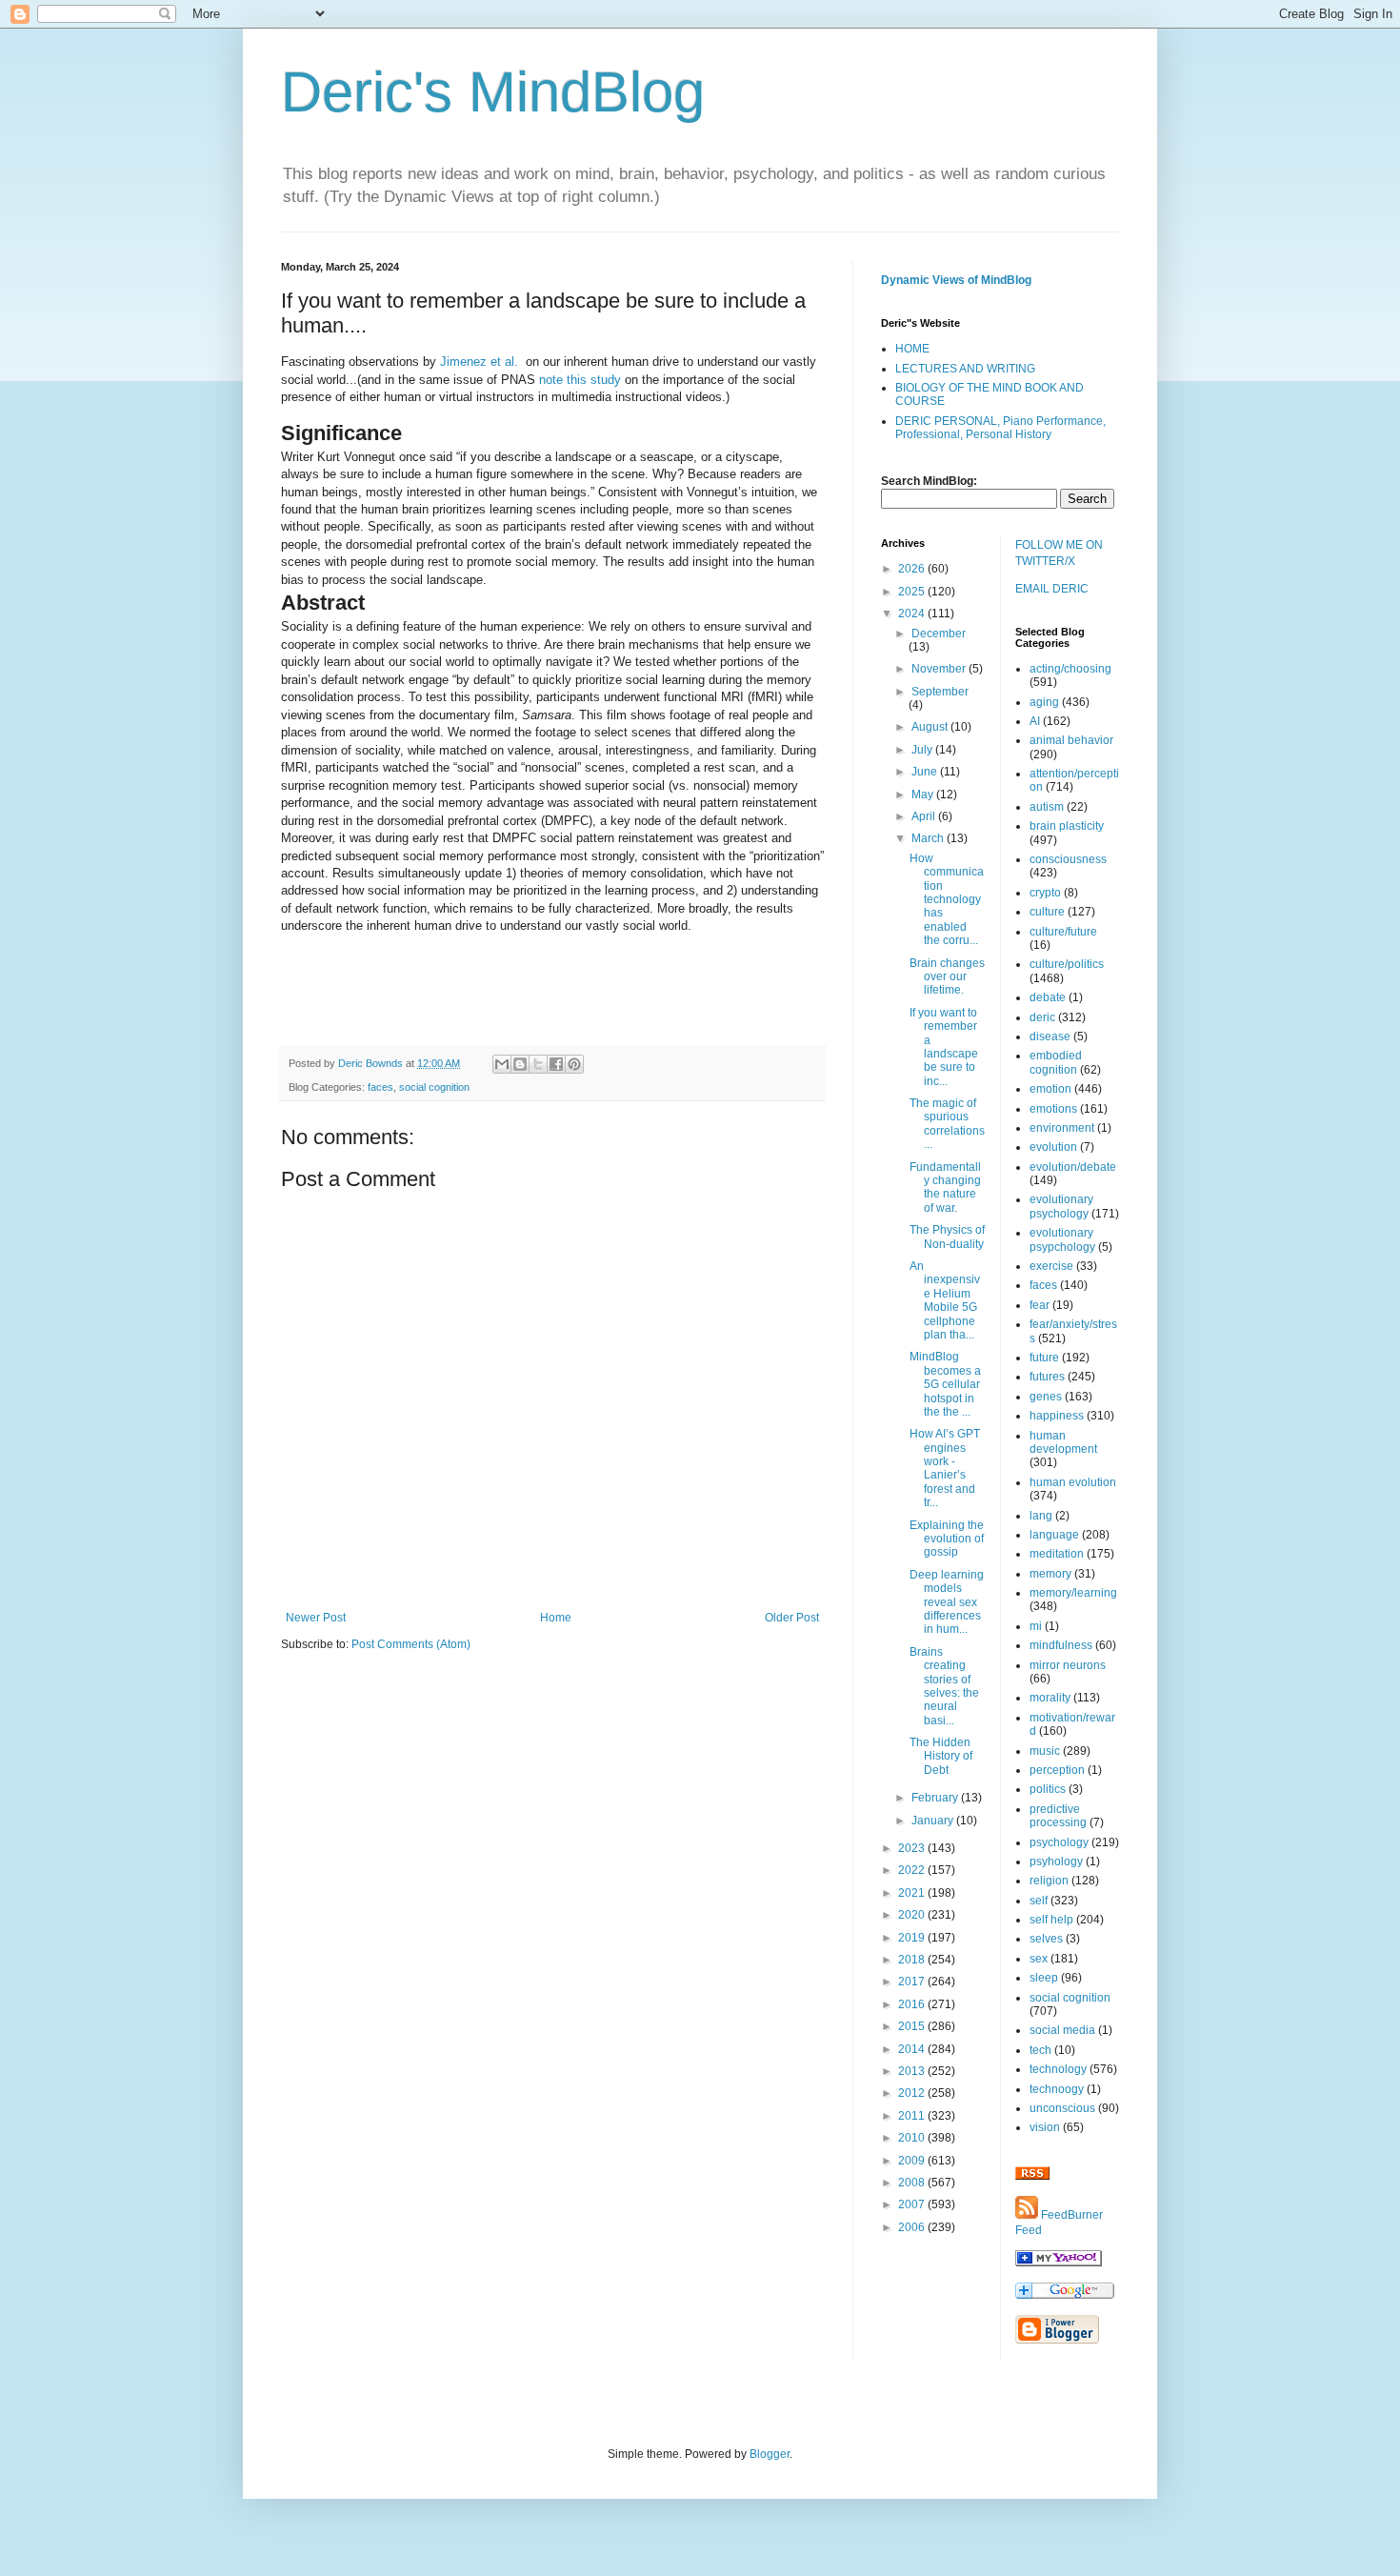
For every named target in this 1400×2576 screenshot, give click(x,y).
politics (1048, 1789)
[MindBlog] (1059, 2263)
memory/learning (1073, 1593)
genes (1046, 1397)
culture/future (1063, 932)
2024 (913, 614)
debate (1048, 997)
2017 (913, 1982)
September (940, 692)
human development (1063, 1442)
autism (1047, 807)
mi (1036, 1626)
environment (1062, 1128)
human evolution (1073, 1482)
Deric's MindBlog (493, 92)
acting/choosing (1070, 669)
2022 (913, 1870)
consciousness (1068, 859)
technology (1058, 2069)
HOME (912, 349)
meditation (1057, 1554)
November (940, 669)
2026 (913, 569)
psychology (1059, 1842)
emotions (1053, 1109)
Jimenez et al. (479, 362)
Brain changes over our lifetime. (947, 977)
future (1044, 1358)
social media (1062, 2030)
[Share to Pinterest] (574, 1064)
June (926, 772)
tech (1040, 2050)
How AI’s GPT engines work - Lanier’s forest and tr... (945, 1468)
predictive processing (1058, 1816)
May (924, 795)
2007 (913, 2204)
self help (1051, 1920)
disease (1050, 1036)
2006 (913, 2227)
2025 (913, 592)
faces (380, 1087)
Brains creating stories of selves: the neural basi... (944, 1686)
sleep (1044, 1978)
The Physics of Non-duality (947, 1237)
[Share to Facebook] (556, 1064)
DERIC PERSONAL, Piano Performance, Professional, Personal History (1000, 428)
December (939, 634)
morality (1050, 1698)
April (925, 816)
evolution (1053, 1147)
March (929, 838)
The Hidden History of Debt (941, 1756)
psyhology (1056, 1862)
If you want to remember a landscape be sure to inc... (944, 1047)
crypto (1045, 893)
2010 (913, 2138)
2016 (913, 2004)
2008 (913, 2183)
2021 (913, 1893)
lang (1041, 1516)
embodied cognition (1056, 1062)
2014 (913, 2049)
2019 (913, 1938)
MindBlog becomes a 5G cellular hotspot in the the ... (945, 1384)
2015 (913, 2026)
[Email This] (502, 1064)
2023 (913, 1848)
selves (1046, 1939)
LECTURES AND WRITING (965, 369)
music (1045, 1751)
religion (1049, 1881)
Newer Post (316, 1618)
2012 (913, 2093)
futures (1047, 1377)
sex (1039, 1959)
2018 (913, 1960)
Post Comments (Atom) (411, 1644)
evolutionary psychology (1061, 1206)
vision (1045, 2127)
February (936, 1798)
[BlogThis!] (520, 1064)
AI (1035, 721)
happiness (1057, 1416)
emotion (1050, 1089)
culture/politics (1067, 964)
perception (1057, 1770)
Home (556, 1618)
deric (1042, 1017)
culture (1047, 912)
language (1054, 1535)
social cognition (434, 1087)
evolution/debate (1073, 1167)
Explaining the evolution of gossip (947, 1539)
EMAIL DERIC (1052, 589)
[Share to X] (538, 1064)
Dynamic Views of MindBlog (956, 280)
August (931, 727)
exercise (1051, 1266)
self (1039, 1901)
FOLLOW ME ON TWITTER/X (1059, 553)
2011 (913, 2116)
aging (1044, 702)
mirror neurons (1068, 1665)
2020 (913, 1915)
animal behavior (1071, 740)
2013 (913, 2071)
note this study (580, 380)
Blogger (770, 2454)
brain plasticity (1067, 826)
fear (1040, 1305)
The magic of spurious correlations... (947, 1124)
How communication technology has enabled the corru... (947, 899)
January (934, 1821)
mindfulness (1061, 1645)
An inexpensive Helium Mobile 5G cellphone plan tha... (945, 1300)
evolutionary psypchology (1062, 1239)
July (923, 750)
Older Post (792, 1618)
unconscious (1062, 2108)
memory (1050, 1574)
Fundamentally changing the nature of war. (945, 1187)
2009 (913, 2161)
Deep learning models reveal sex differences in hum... (947, 1602)
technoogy (1057, 2089)
